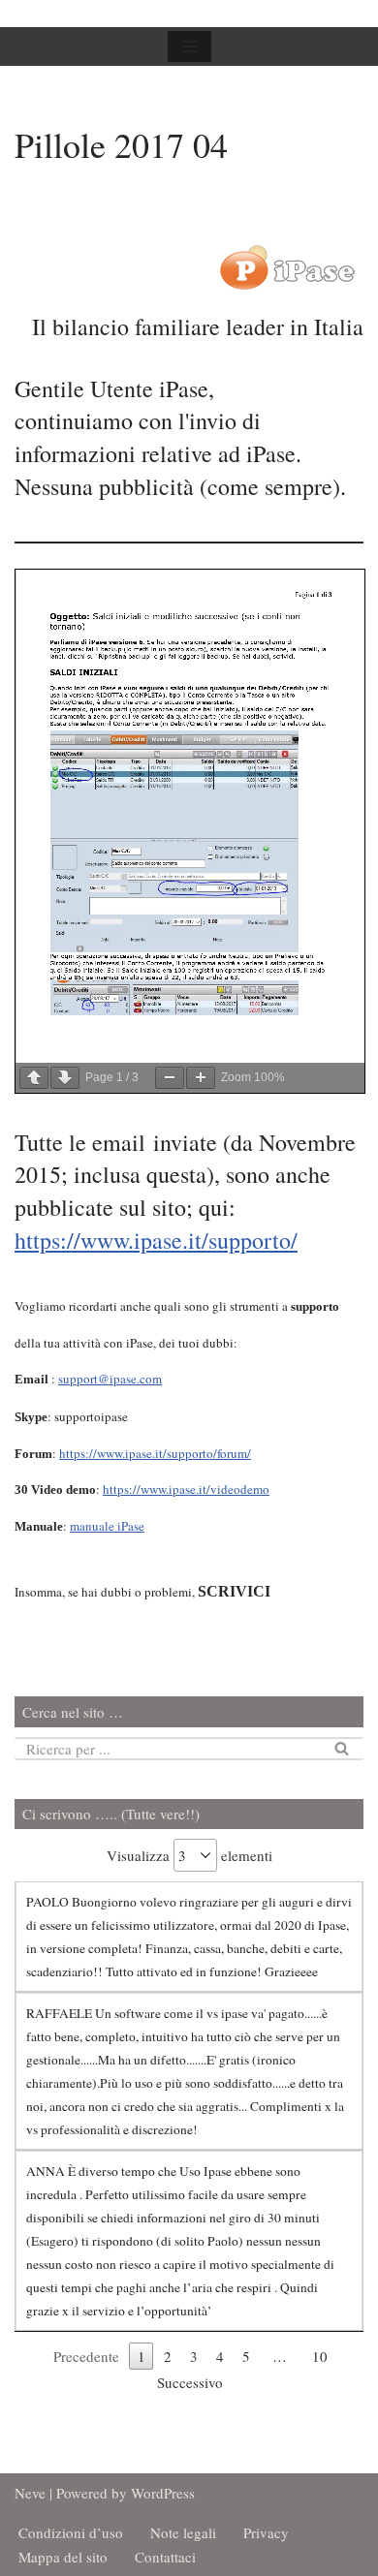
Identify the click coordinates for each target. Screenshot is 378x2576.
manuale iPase (107, 1526)
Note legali (183, 2532)
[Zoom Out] (170, 1078)
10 (320, 2356)
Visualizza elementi (189, 1855)
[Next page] (65, 1078)
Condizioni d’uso (71, 2532)
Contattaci (165, 2557)
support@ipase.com (110, 1379)
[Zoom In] (201, 1078)
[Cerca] (342, 1749)
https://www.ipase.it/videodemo (186, 1489)
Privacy (266, 2532)
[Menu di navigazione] (189, 47)
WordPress (163, 2493)
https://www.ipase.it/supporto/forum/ (155, 1453)
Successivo (190, 2382)
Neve (30, 2493)
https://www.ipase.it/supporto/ (156, 1240)
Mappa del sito (63, 2557)
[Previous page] (34, 1078)
